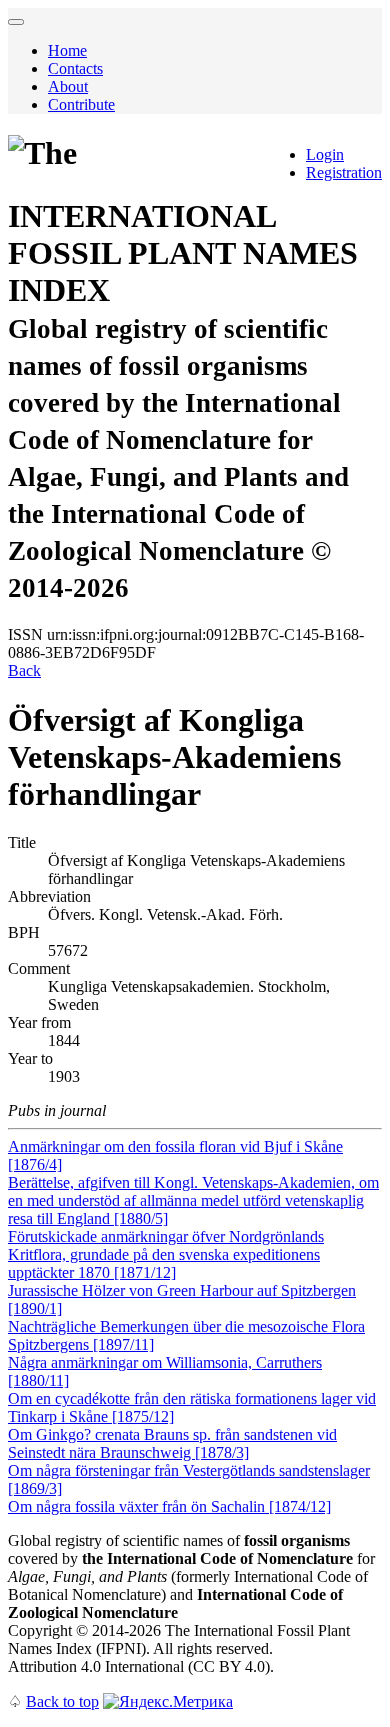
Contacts (75, 68)
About (68, 86)
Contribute (81, 104)
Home (67, 50)
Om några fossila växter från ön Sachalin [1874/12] (169, 1506)
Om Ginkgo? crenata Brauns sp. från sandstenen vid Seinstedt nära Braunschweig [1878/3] (172, 1443)
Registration (344, 172)
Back (24, 670)
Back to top (62, 1701)
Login (325, 154)
